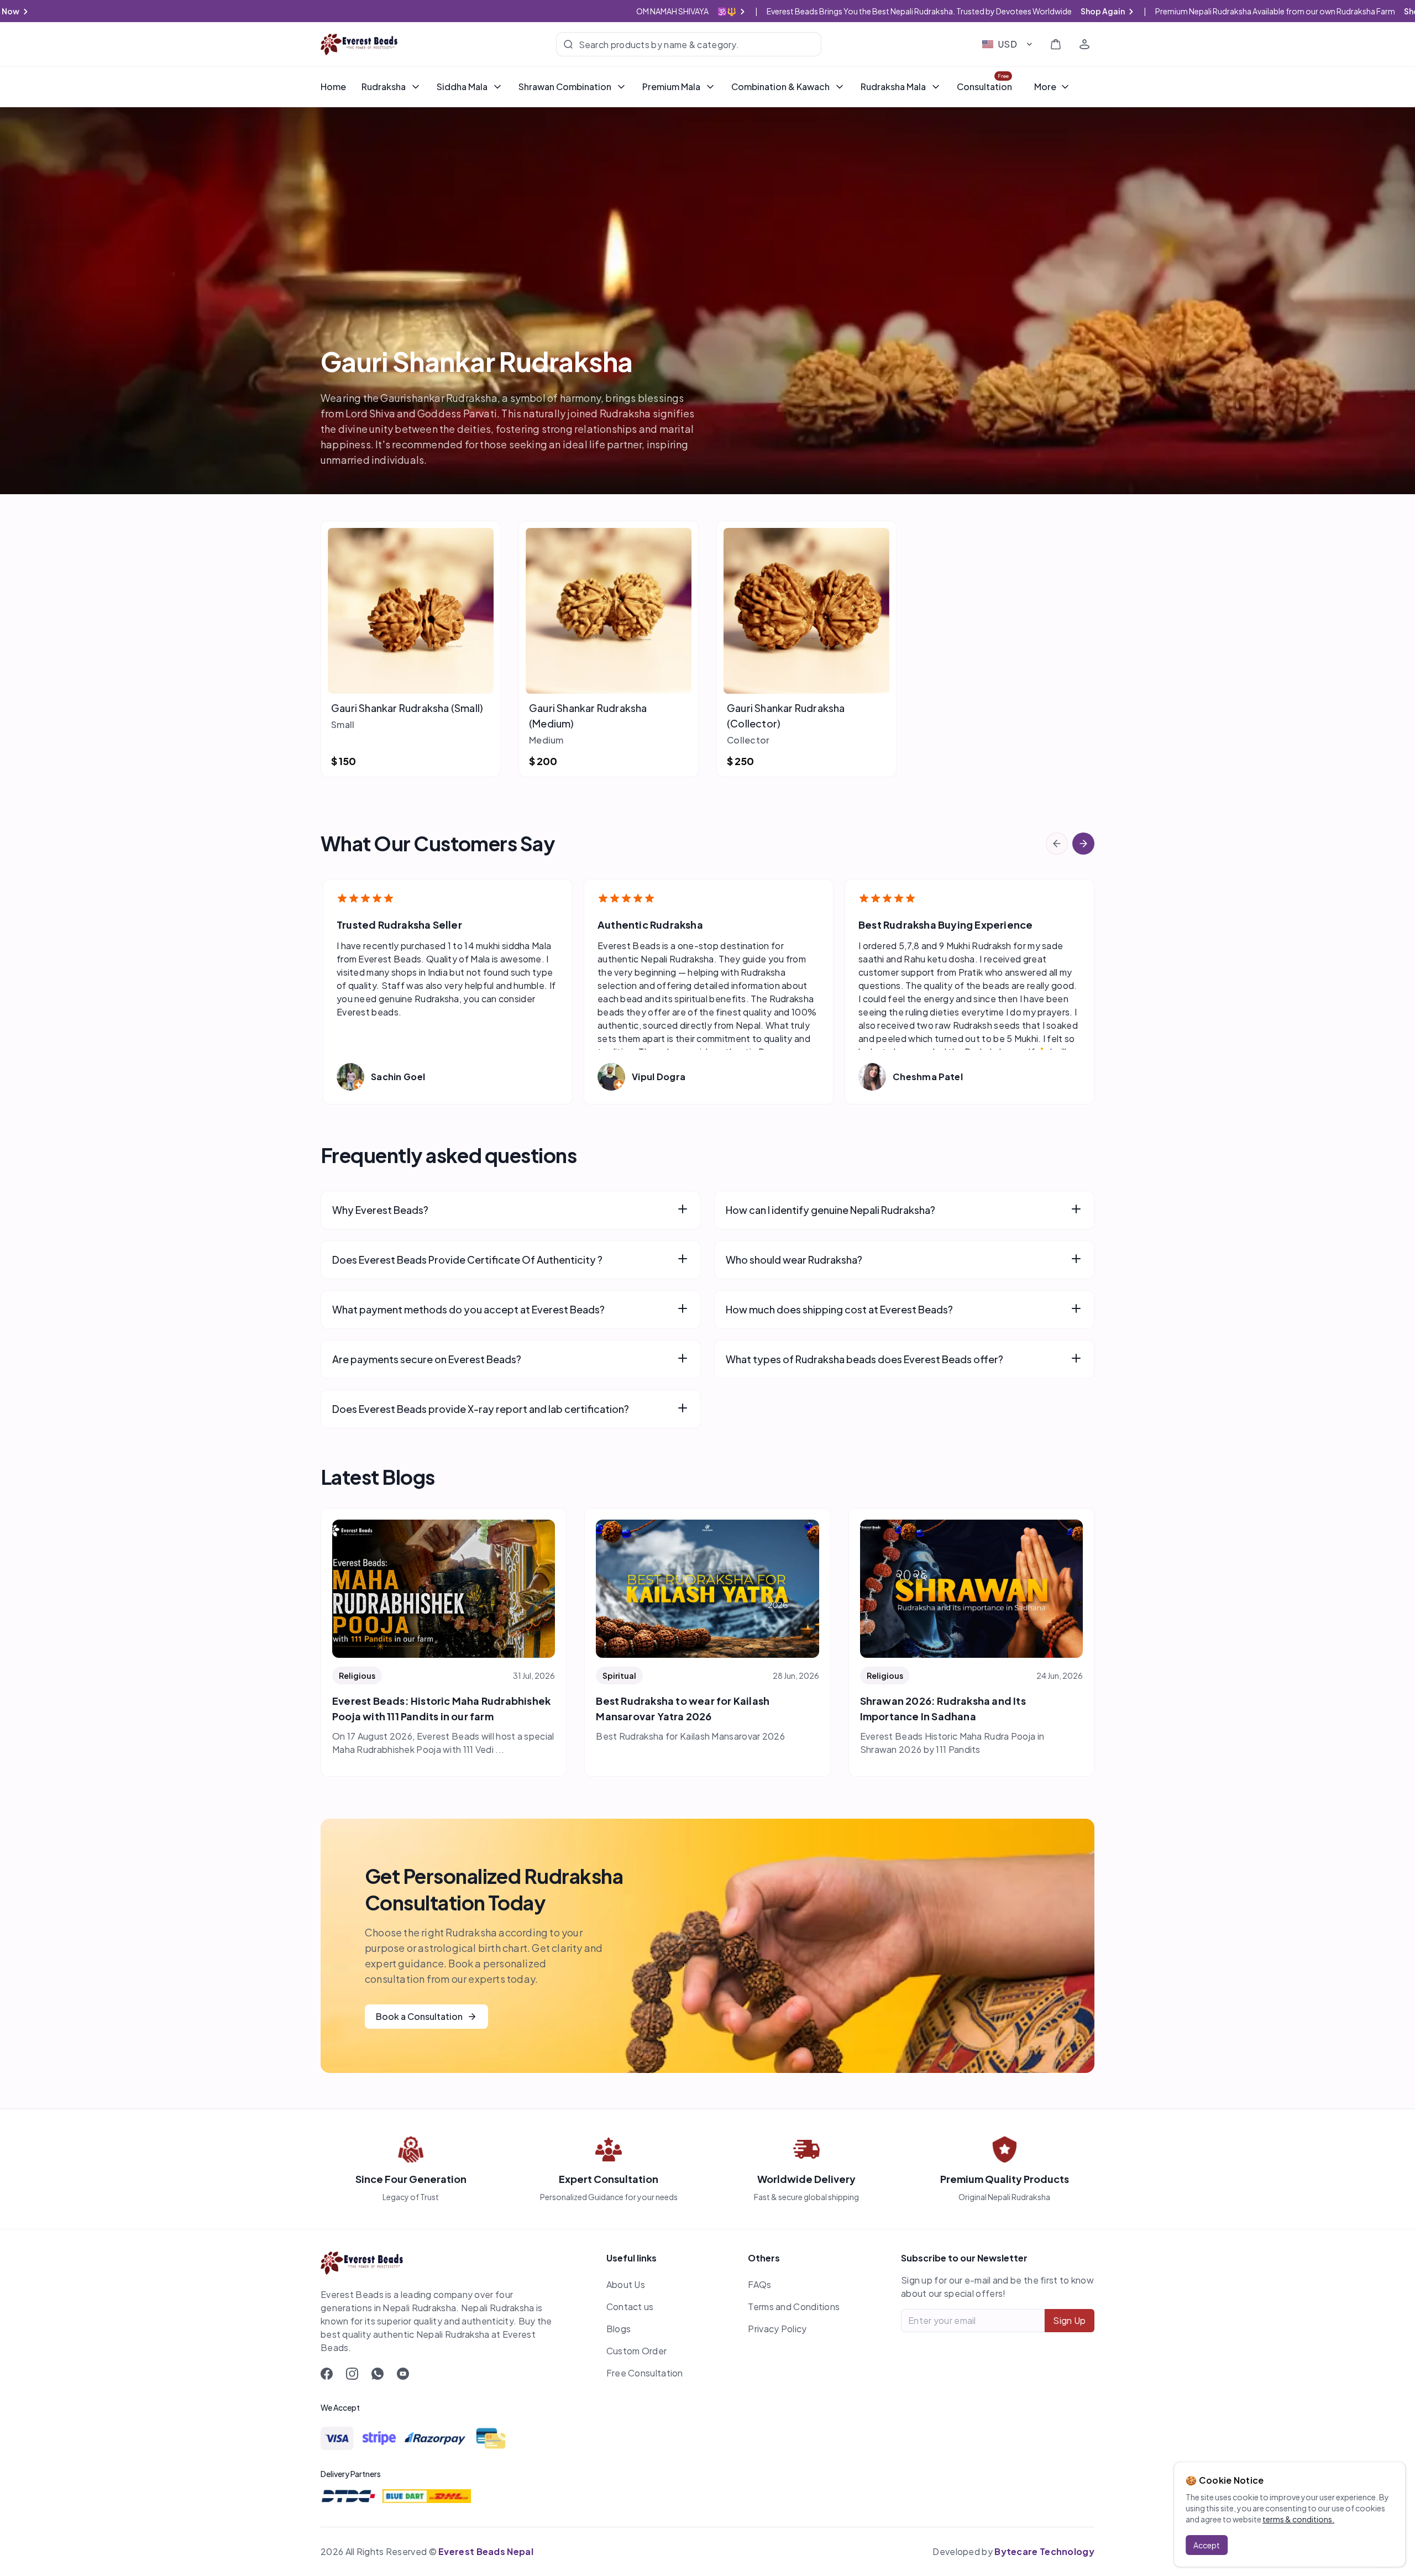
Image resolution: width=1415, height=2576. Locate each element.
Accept (1207, 2545)
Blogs (619, 2329)
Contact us (630, 2307)
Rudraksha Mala (893, 87)
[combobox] (1008, 44)
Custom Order (637, 2351)
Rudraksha (384, 87)
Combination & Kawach (780, 87)
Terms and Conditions (794, 2307)
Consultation (984, 87)
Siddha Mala (462, 87)
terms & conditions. (1298, 2519)
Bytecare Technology (1044, 2551)
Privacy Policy (777, 2329)
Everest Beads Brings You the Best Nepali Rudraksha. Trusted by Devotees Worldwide (957, 11)
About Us (626, 2284)
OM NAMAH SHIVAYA (697, 11)
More (1045, 87)
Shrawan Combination (565, 87)
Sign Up (1069, 2320)
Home (333, 87)
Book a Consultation (419, 2016)
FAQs (759, 2284)
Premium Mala (671, 87)
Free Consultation (645, 2373)
